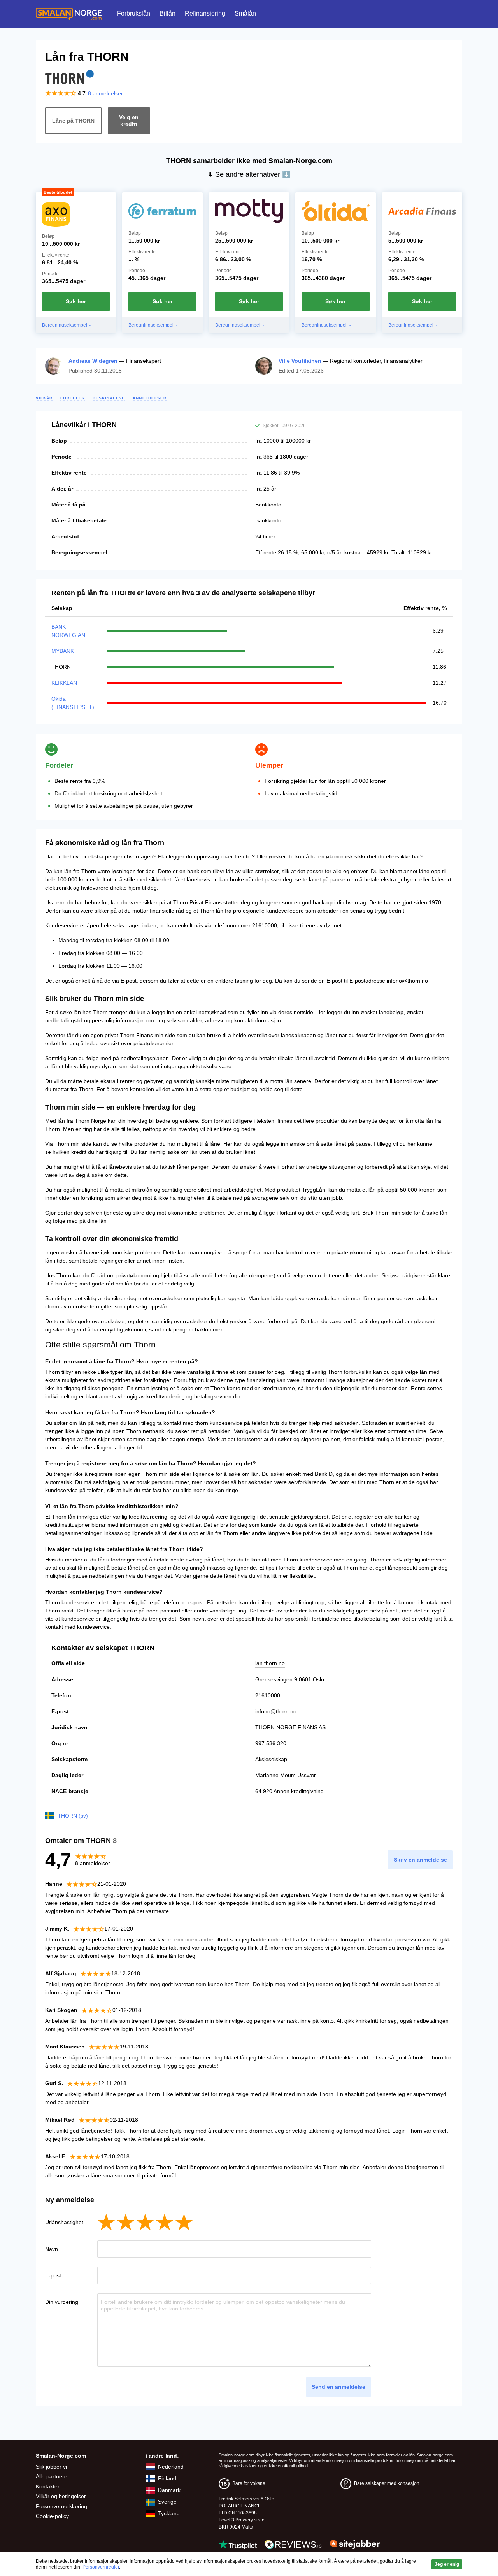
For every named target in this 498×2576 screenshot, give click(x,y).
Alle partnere (52, 2476)
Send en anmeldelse (338, 2387)
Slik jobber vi (51, 2467)
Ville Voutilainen (300, 361)
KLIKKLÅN (64, 683)
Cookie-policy (52, 2516)
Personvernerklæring (61, 2506)
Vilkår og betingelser (61, 2496)
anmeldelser (105, 93)
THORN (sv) (73, 1816)
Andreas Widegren (93, 361)
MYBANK (63, 651)
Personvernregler (101, 2567)
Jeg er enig (447, 2564)
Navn (52, 2249)
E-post (53, 2275)
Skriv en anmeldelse (420, 1860)
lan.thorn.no (270, 1663)
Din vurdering (62, 2302)
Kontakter (48, 2486)
